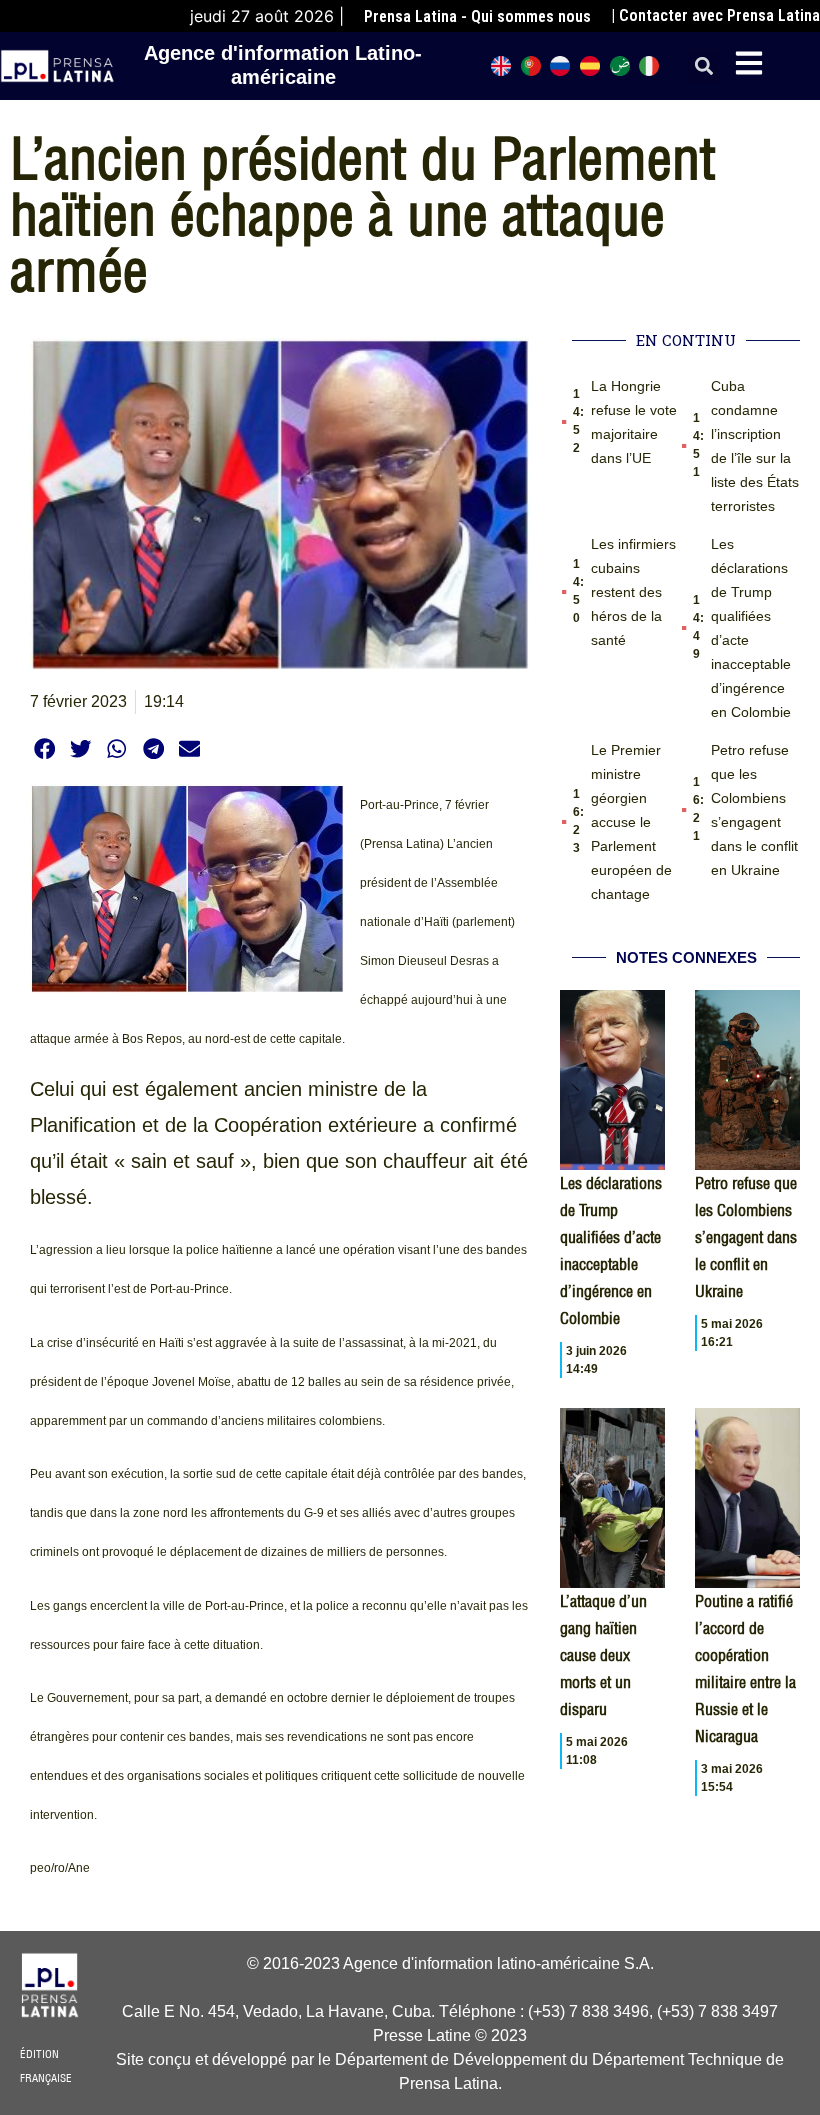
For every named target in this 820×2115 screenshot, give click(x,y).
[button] (703, 66)
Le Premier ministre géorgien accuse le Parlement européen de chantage (631, 822)
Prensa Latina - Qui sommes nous (477, 16)
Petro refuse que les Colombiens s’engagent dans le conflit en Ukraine (746, 1237)
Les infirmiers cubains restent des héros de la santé (633, 592)
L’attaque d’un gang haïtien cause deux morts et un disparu (603, 1655)
